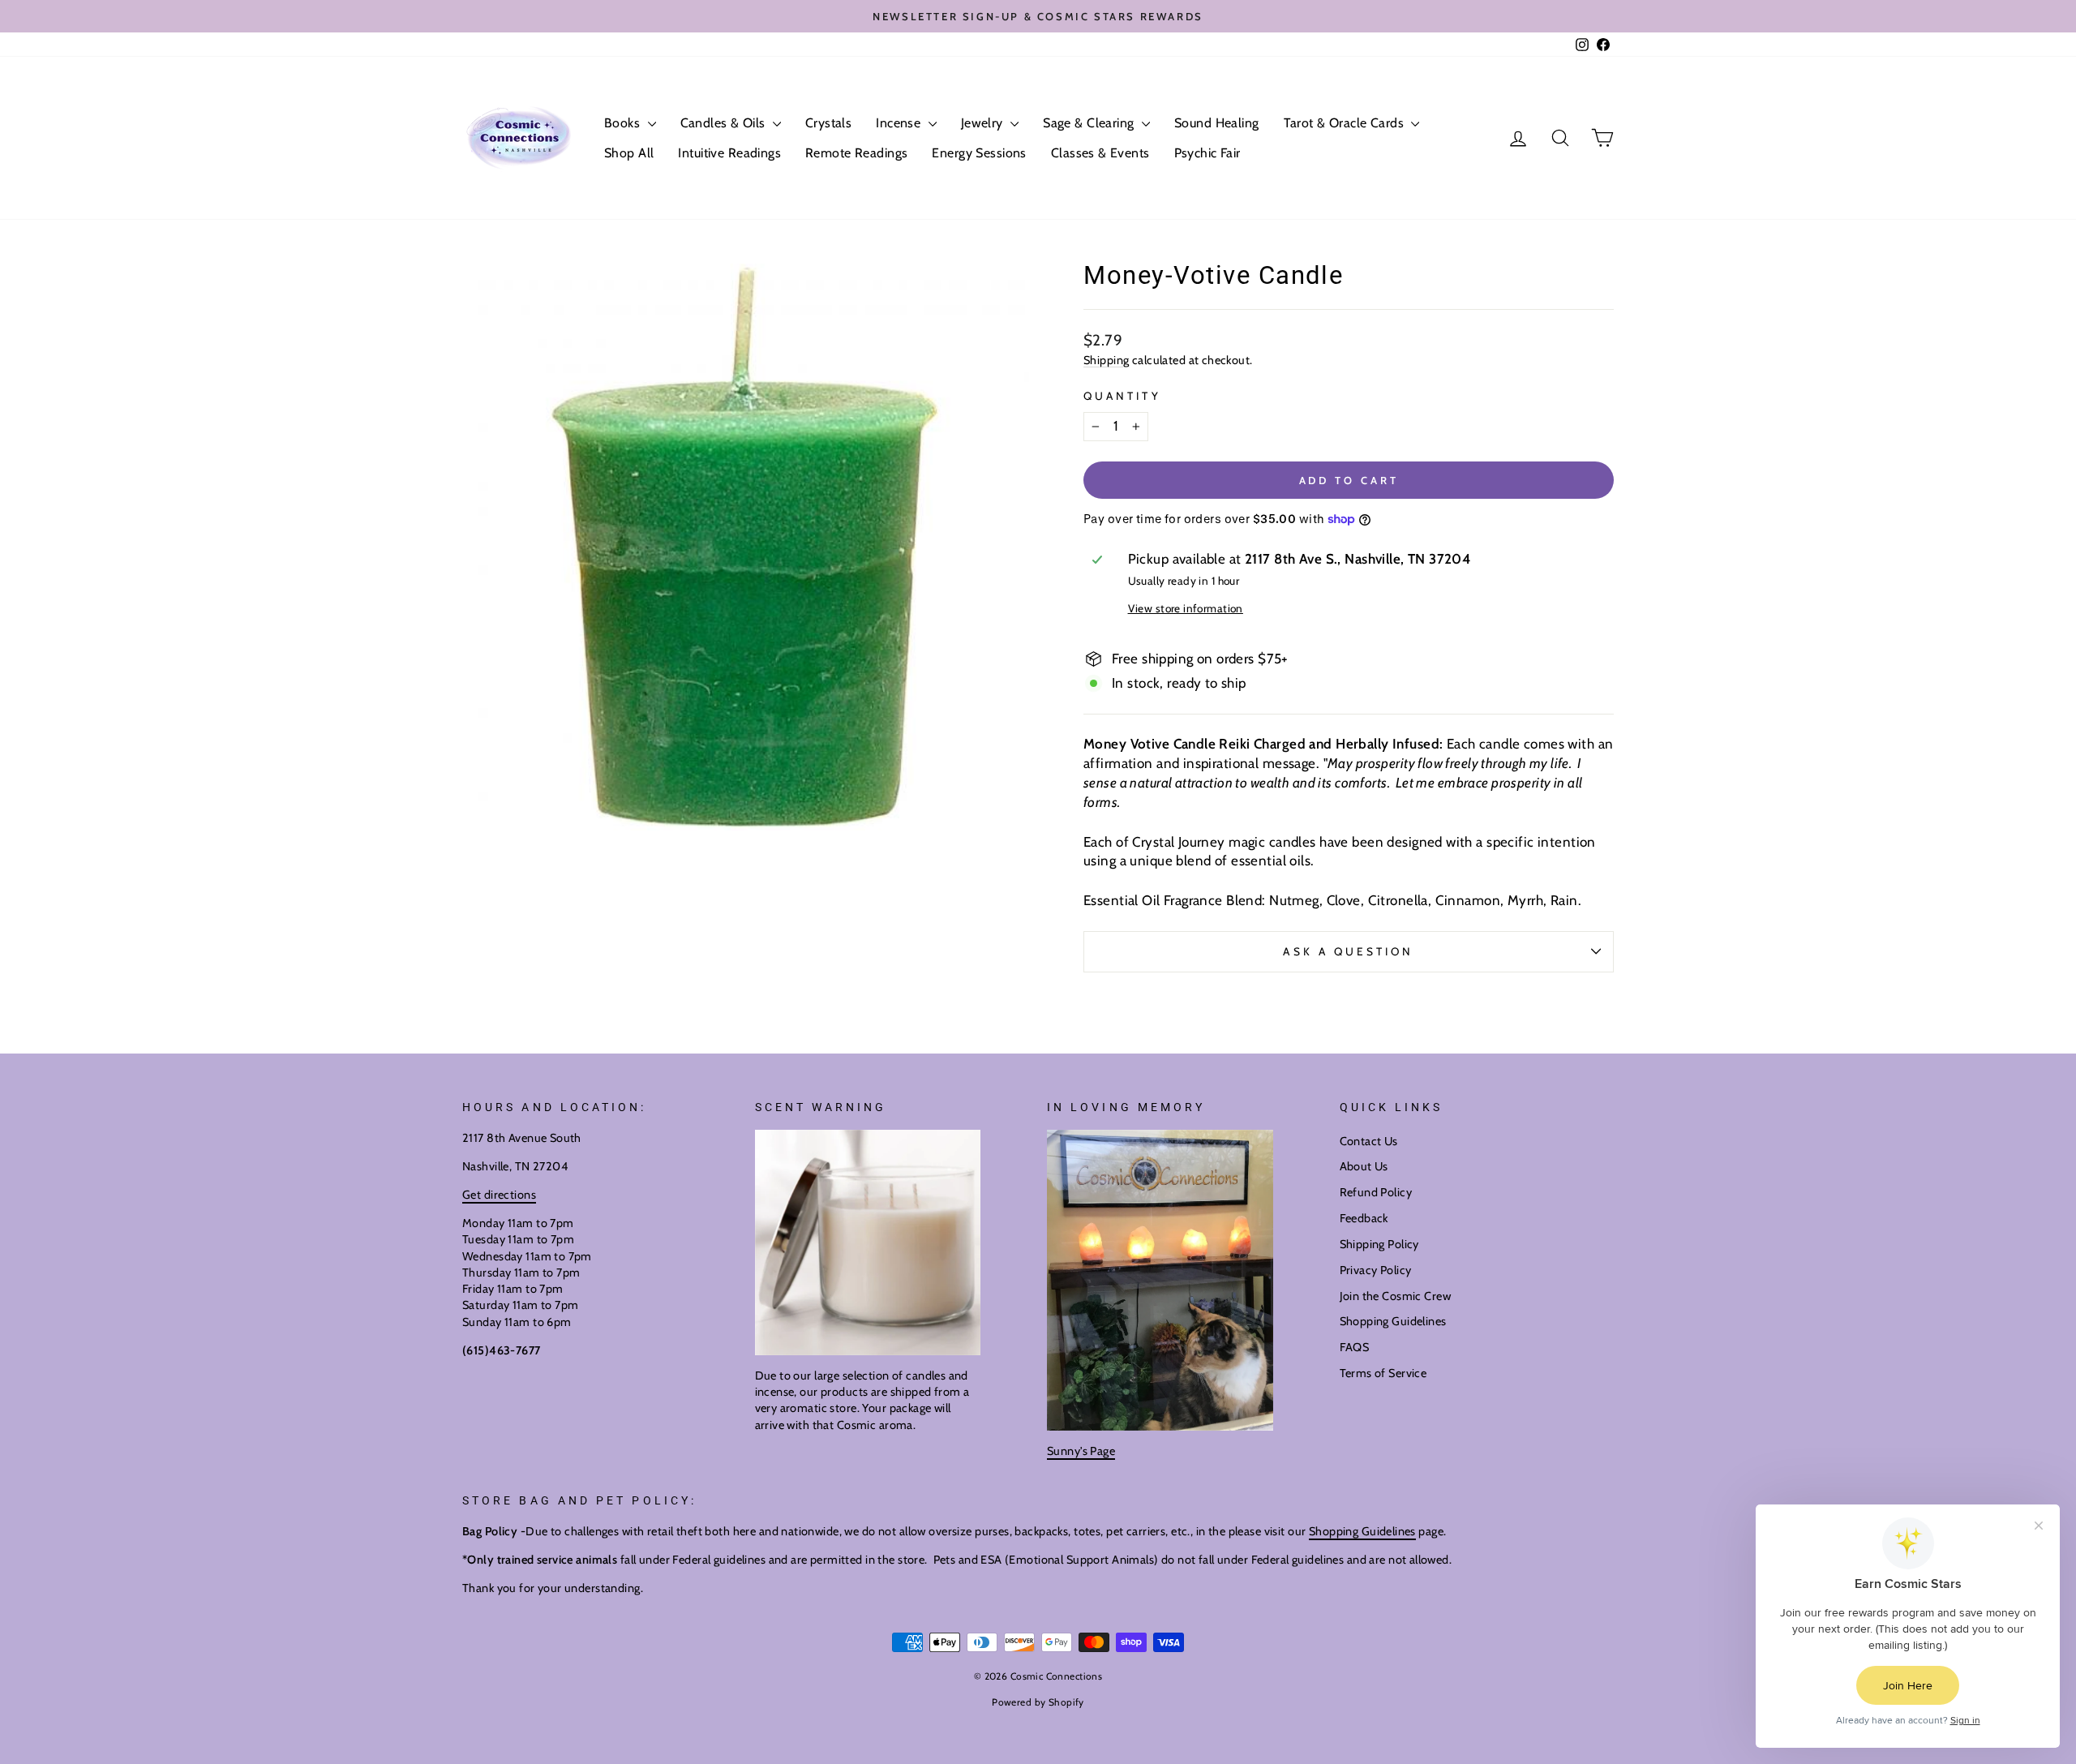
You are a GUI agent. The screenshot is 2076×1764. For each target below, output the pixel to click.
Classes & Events (1100, 153)
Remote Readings (856, 153)
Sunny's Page (1081, 1451)
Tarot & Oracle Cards (1346, 123)
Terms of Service (1383, 1373)
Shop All (629, 153)
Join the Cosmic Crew (1396, 1296)
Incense (900, 123)
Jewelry (984, 123)
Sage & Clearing (1090, 123)
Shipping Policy (1379, 1244)
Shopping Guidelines (1393, 1321)
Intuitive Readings (729, 153)
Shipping (1106, 360)
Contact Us (1369, 1141)
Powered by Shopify (1038, 1702)
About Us (1364, 1166)
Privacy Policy (1376, 1270)
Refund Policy (1376, 1192)
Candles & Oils (725, 123)
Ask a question (1348, 951)
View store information (1186, 608)
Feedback (1364, 1218)
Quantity (1122, 396)
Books (624, 123)
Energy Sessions (979, 153)
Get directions (499, 1195)
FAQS (1355, 1347)
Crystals (828, 123)
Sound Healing (1217, 123)
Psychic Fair (1207, 153)
